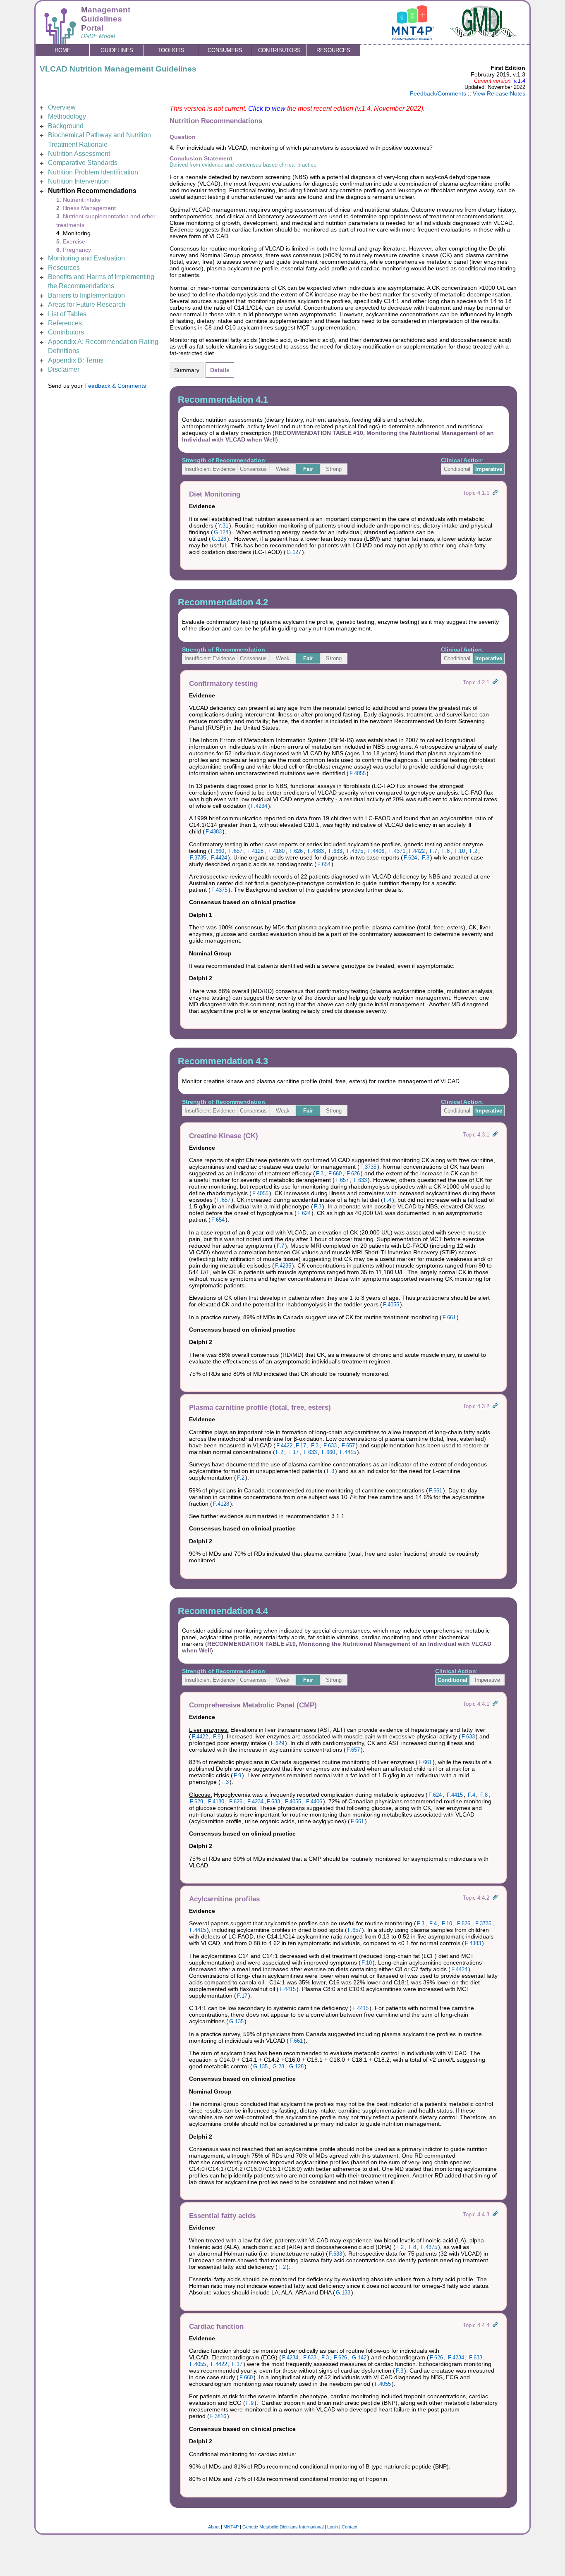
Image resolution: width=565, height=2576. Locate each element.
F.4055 (358, 773)
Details (220, 370)
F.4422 (417, 851)
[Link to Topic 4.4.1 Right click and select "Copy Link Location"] (495, 1704)
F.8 (446, 851)
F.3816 (218, 2416)
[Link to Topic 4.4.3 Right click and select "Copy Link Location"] (495, 2214)
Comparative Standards (83, 163)
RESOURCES (333, 50)
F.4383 (214, 832)
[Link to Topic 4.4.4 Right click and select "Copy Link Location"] (495, 2325)
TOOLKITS (171, 50)
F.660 (218, 851)
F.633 (335, 851)
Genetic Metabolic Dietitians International (283, 2527)
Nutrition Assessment (79, 154)
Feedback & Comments (115, 386)
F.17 (301, 1446)
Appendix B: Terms (76, 360)
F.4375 (355, 851)
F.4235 (283, 1266)
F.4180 (277, 851)
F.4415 (348, 1452)
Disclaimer (64, 369)
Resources (64, 268)
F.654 (324, 864)
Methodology (67, 116)
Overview (62, 107)
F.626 (296, 851)
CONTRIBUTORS (279, 50)
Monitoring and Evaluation (86, 258)
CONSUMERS (225, 50)
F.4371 (397, 851)
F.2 (474, 851)
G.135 (236, 2021)
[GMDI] (484, 35)
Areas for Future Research (87, 304)
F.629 (278, 1743)
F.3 (320, 1173)
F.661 (449, 1317)
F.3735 (198, 858)
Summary (187, 370)
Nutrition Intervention (78, 181)
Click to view (267, 109)
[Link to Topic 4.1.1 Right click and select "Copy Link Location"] (495, 493)
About (214, 2527)
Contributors (66, 332)
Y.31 (223, 526)
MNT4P (231, 2527)
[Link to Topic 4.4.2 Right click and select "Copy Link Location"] (495, 1898)
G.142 (359, 2358)
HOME (63, 50)
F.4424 (219, 858)
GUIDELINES (117, 50)
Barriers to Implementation (86, 295)
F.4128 (255, 851)
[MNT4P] (413, 38)
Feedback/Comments (438, 93)
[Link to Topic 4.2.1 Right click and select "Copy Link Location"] (495, 682)
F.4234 (259, 806)
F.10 (460, 851)
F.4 (388, 1200)
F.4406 (376, 851)
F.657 (236, 851)
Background (66, 126)
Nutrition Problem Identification (93, 172)
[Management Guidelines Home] (60, 40)
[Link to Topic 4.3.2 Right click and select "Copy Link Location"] (495, 1406)
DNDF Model (98, 36)
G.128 (221, 532)
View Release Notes (499, 93)
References (65, 323)
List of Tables (67, 314)
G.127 (294, 552)
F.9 (217, 1737)
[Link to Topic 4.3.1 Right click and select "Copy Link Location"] (495, 1135)
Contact (350, 2527)
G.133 (343, 2293)
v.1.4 (520, 81)
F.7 (433, 851)
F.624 (410, 858)
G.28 (278, 2066)
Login (333, 2527)
